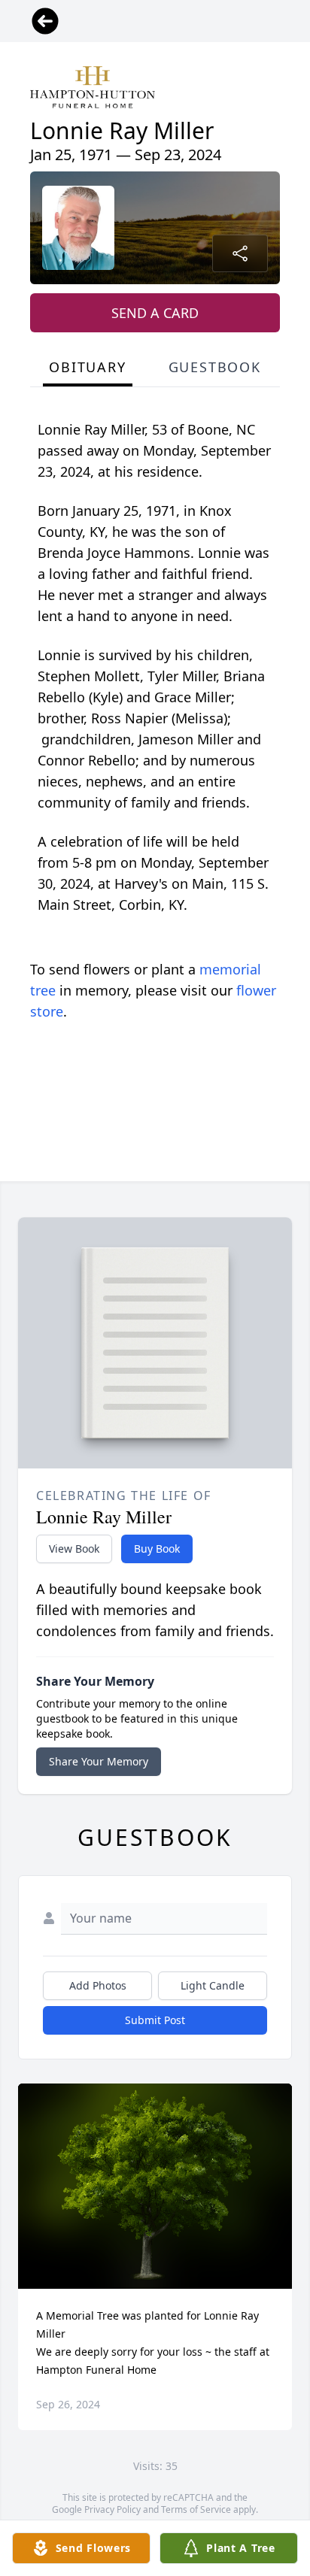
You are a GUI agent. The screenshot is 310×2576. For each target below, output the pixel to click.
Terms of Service (196, 2509)
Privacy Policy (112, 2509)
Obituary (87, 367)
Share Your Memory (99, 1761)
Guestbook (215, 367)
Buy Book (157, 1549)
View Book (74, 1549)
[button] (155, 2186)
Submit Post (155, 2020)
